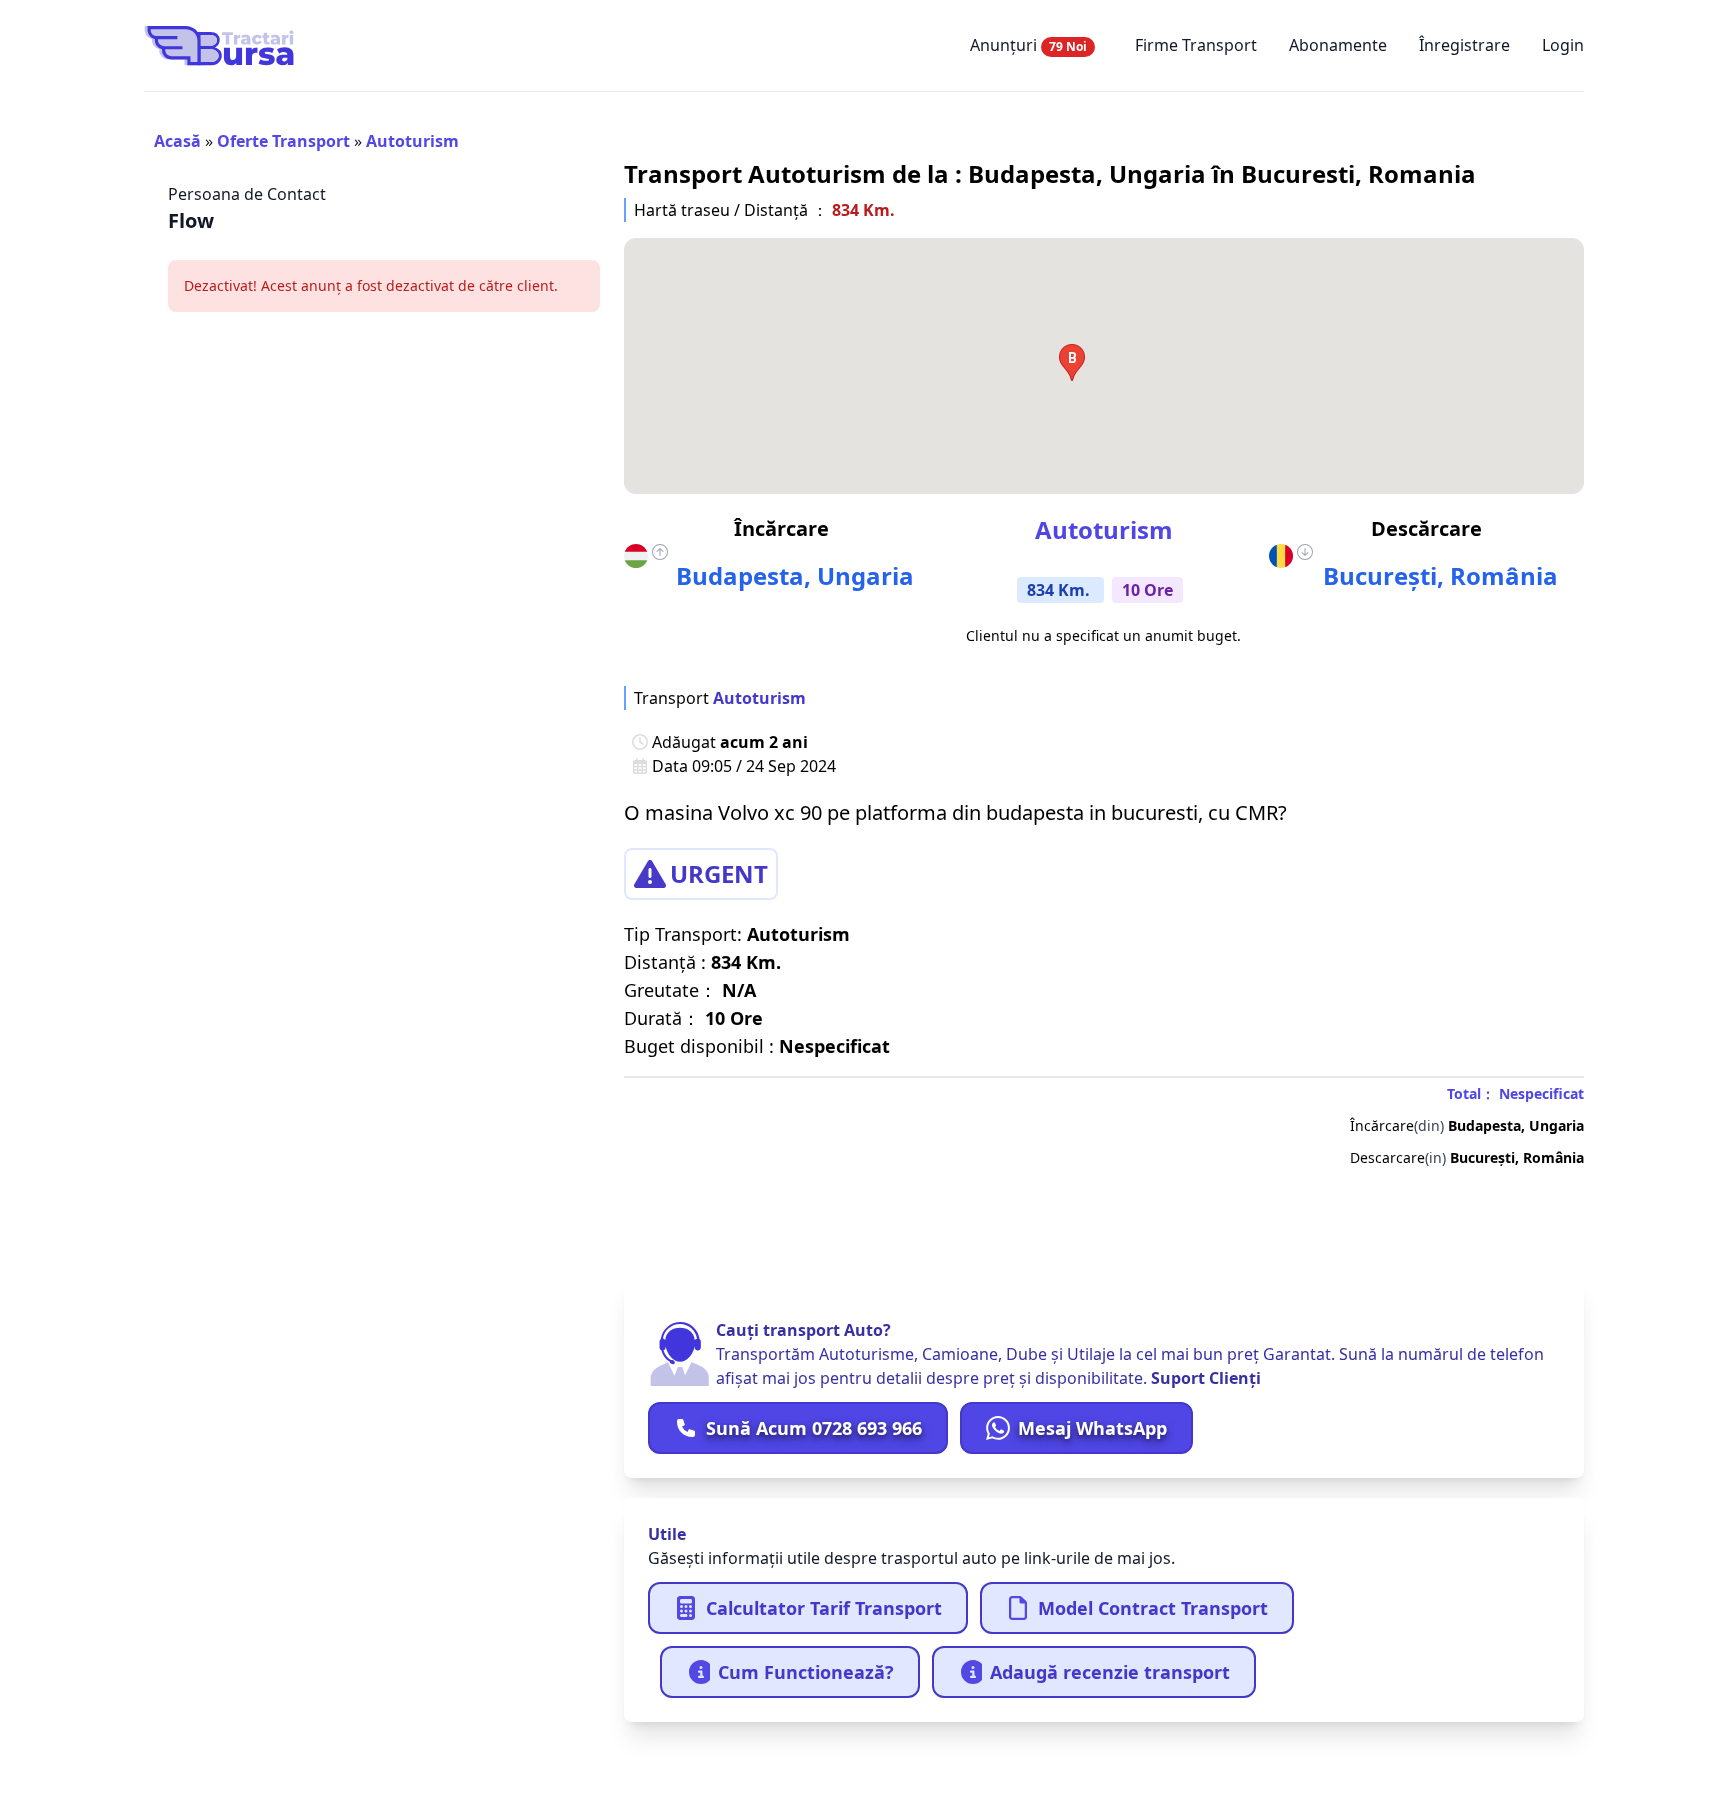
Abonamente (1338, 45)
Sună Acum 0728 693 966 (814, 1428)
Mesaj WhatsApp (1092, 1428)
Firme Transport (1196, 45)
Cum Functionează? (806, 1672)
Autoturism (412, 141)
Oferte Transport (283, 141)
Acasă (177, 141)
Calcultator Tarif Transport (824, 1608)
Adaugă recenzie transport (1110, 1672)
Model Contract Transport (1153, 1608)
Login (1563, 45)
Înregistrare (1464, 45)
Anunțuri (1028, 45)
